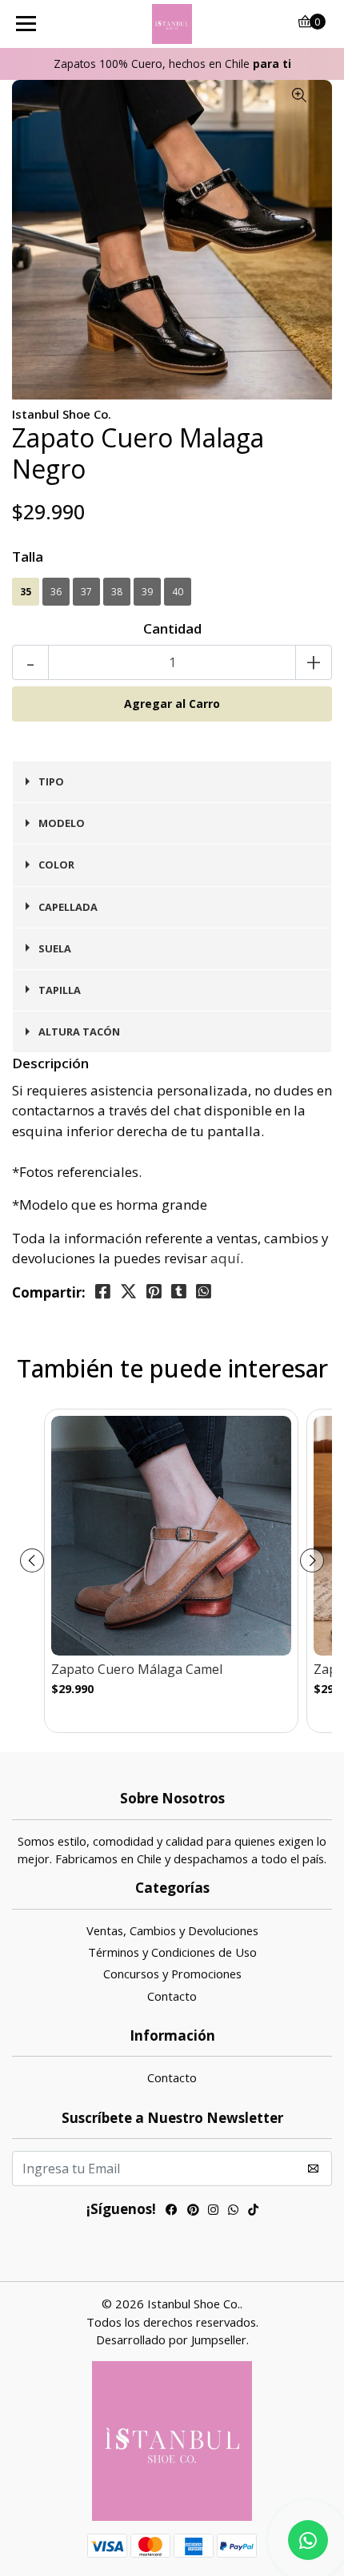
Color (56, 865)
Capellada (68, 907)
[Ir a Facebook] (172, 2211)
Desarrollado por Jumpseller (171, 2339)
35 (26, 592)
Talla (28, 557)
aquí (225, 1258)
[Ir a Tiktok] (253, 2211)
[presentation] (32, 1560)
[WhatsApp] (233, 2211)
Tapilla (60, 990)
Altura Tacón (79, 1032)
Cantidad (172, 628)
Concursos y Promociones (172, 1974)
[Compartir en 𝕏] (128, 1292)
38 (117, 592)
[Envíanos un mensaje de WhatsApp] (308, 2540)
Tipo (51, 781)
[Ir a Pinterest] (193, 2211)
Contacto (172, 1996)
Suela (55, 948)
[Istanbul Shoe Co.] (172, 24)
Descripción (50, 1063)
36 (56, 592)
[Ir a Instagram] (213, 2211)
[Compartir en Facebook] (103, 1292)
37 (86, 592)
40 (178, 592)
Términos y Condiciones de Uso (172, 1952)
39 (147, 592)
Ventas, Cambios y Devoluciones (172, 1930)
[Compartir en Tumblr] (179, 1292)
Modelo (62, 823)
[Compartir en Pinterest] (154, 1292)
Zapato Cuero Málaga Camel (137, 1670)
